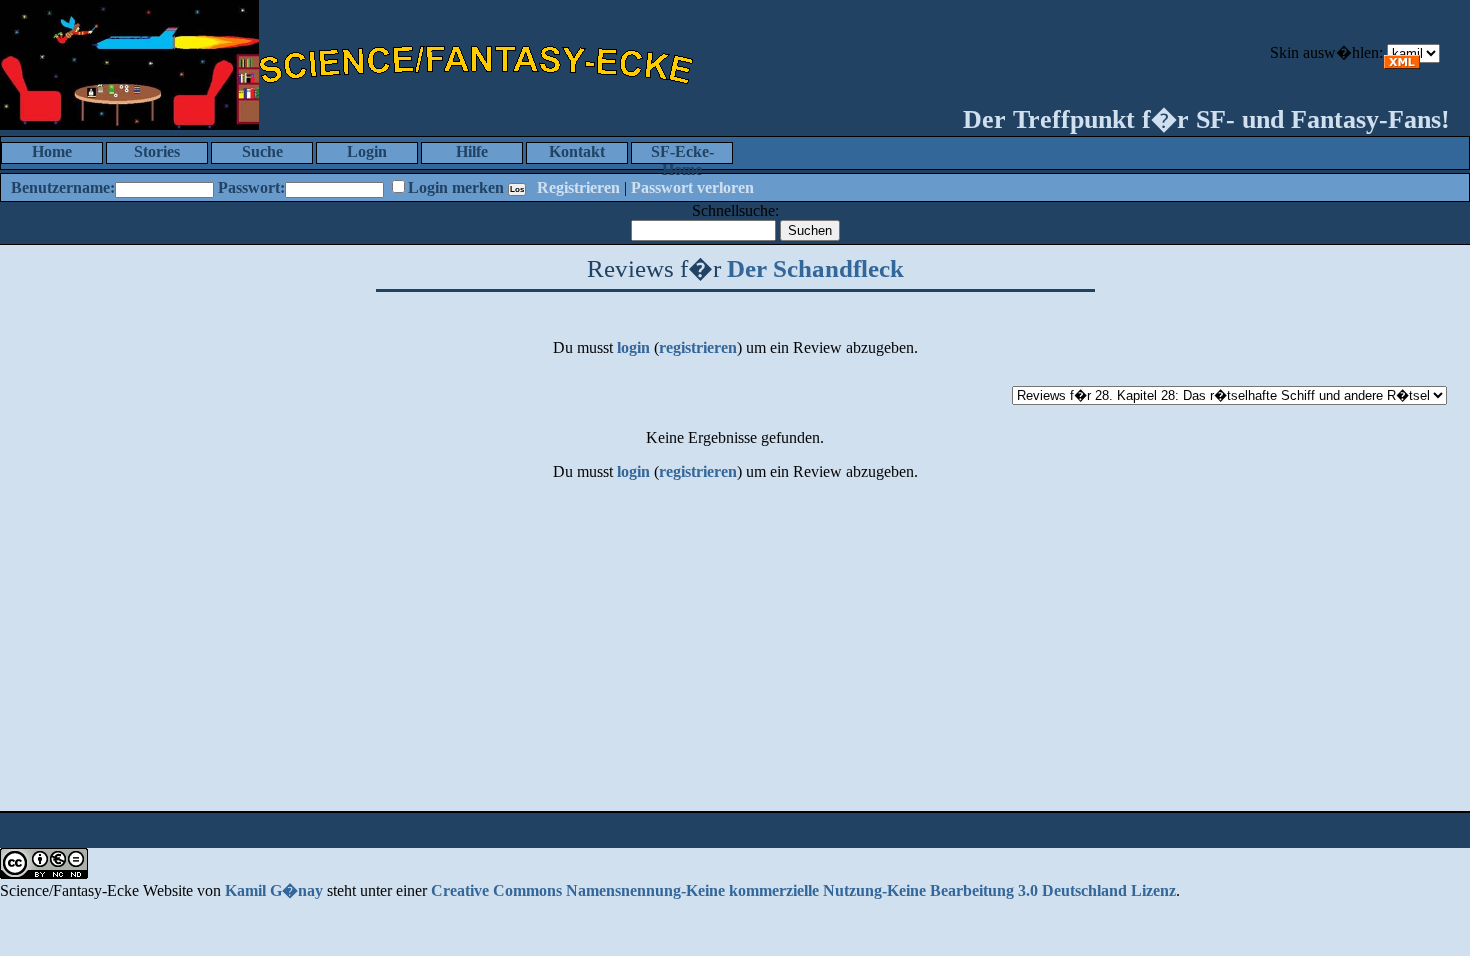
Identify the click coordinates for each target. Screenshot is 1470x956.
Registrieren (578, 187)
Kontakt (577, 151)
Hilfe (472, 151)
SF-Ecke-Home (682, 153)
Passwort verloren (692, 187)
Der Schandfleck (815, 268)
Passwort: (251, 187)
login (633, 347)
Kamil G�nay (274, 890)
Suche (262, 151)
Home (52, 151)
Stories (157, 151)
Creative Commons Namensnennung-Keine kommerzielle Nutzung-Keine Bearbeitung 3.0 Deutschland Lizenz (803, 890)
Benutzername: (63, 187)
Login (367, 151)
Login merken (456, 187)
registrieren (698, 347)
